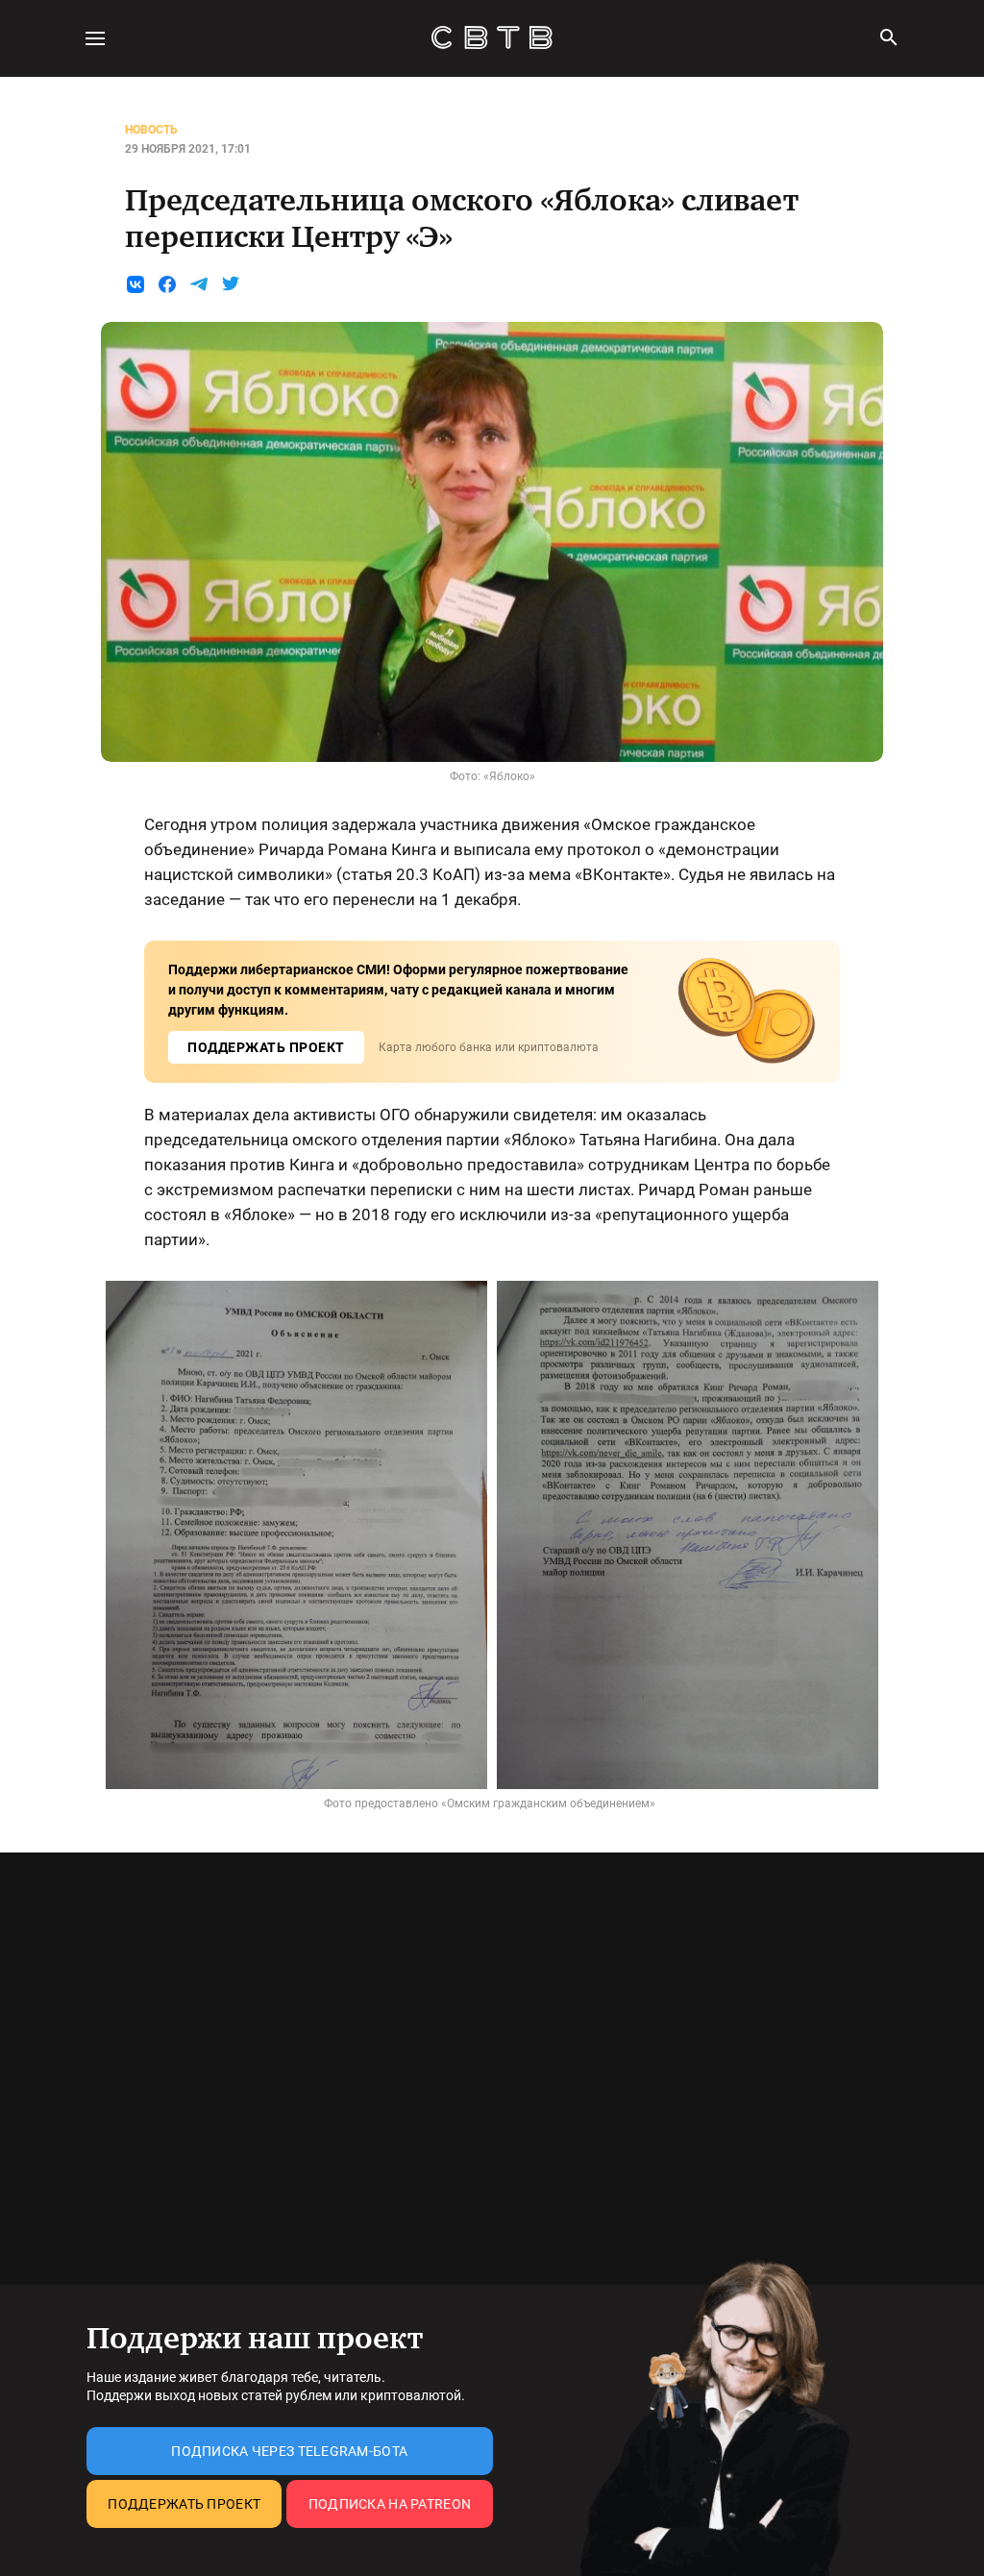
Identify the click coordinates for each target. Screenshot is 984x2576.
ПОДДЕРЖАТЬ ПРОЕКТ (266, 1047)
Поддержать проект (184, 2504)
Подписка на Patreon (390, 2504)
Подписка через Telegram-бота (289, 2451)
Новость (151, 130)
